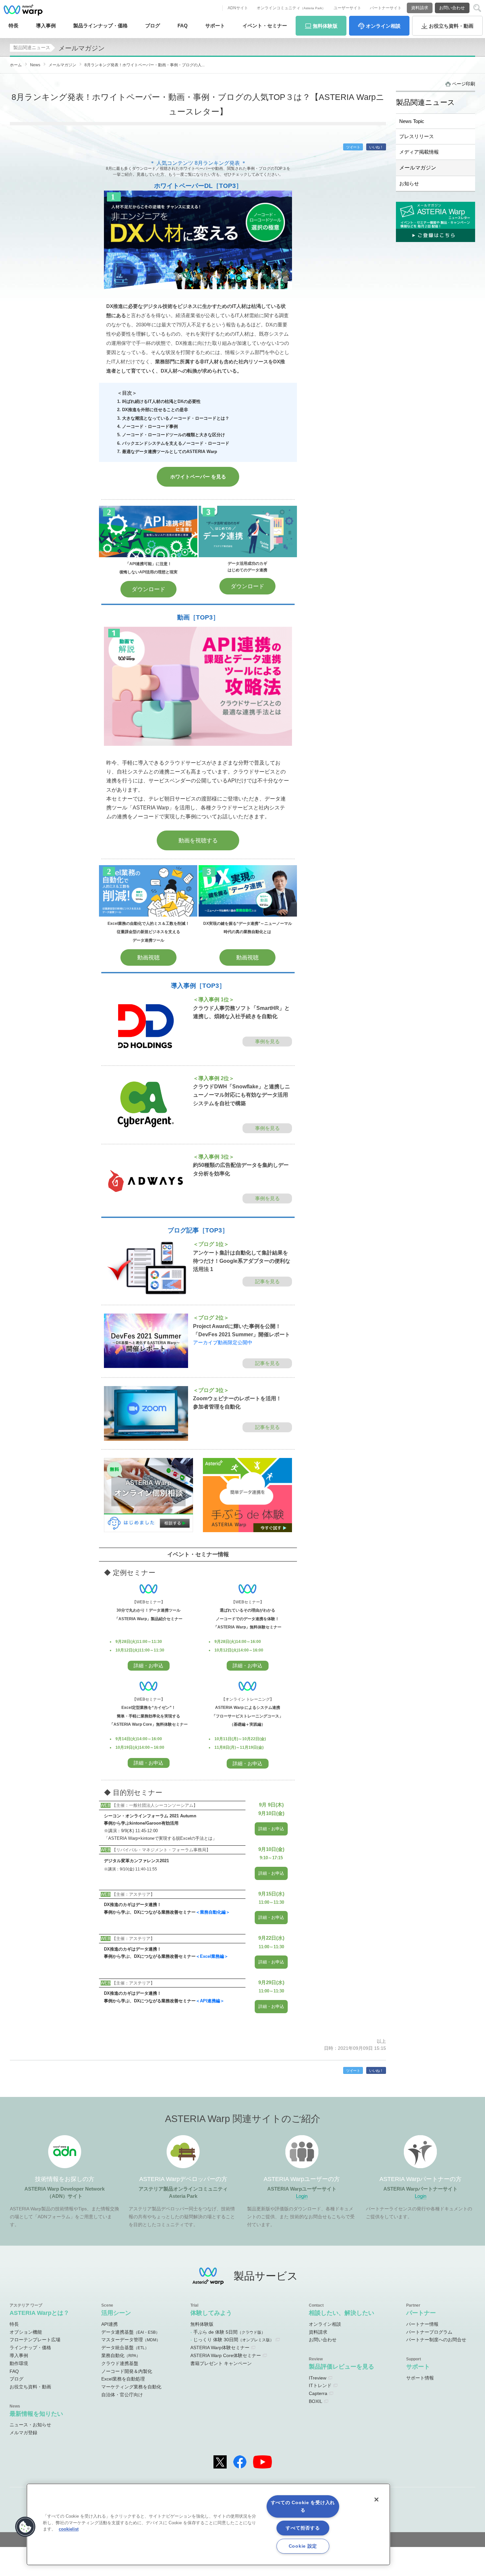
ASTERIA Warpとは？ (39, 2313)
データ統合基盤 (125, 2348)
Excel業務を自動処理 (123, 2379)
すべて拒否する (303, 2528)
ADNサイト (238, 8)
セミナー (265, 26)
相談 (383, 26)
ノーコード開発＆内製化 (127, 2371)
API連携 (110, 2324)
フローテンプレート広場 (35, 2340)
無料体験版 (202, 2324)
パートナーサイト (386, 8)
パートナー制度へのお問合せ (436, 2340)
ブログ (153, 26)
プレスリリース (417, 136)
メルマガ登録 (23, 2433)
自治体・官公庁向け (122, 2395)
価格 (100, 26)
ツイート (353, 147)
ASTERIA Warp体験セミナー (220, 2348)
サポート (215, 26)
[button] (25, 2527)
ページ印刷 (464, 84)
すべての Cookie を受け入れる (303, 2506)
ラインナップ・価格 (30, 2348)
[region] (208, 2524)
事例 (46, 26)
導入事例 (19, 2355)
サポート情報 (420, 2378)
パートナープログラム (429, 2332)
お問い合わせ (452, 8)
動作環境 (19, 2363)
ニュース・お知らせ (30, 2425)
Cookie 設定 (303, 2546)
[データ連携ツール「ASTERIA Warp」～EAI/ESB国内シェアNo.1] (23, 10)
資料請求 (420, 8)
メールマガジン (418, 167)
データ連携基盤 (130, 2332)
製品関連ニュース (32, 47)
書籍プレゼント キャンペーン (221, 2363)
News (35, 65)
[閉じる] (376, 2500)
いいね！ (376, 147)
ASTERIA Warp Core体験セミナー (226, 2355)
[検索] (477, 8)
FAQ (183, 26)
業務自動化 (121, 2355)
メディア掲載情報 (419, 152)
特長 (14, 26)
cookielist (69, 2529)
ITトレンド (320, 2385)
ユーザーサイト (347, 8)
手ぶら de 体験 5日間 (229, 2332)
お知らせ (409, 183)
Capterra (318, 2393)
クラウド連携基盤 (120, 2363)
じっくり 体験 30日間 (234, 2340)
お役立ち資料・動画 (30, 2387)
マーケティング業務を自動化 (131, 2387)
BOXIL (316, 2401)
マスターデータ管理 (131, 2340)
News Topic (412, 121)
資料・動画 (451, 26)
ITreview (318, 2378)
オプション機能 (26, 2332)
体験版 (325, 26)
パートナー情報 (422, 2324)
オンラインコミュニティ (291, 8)
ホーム (16, 65)
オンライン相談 (325, 2324)
